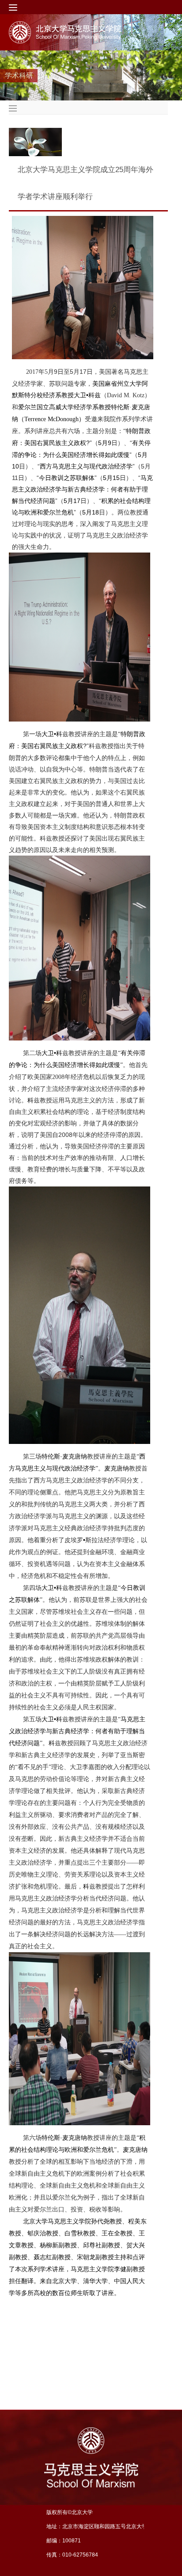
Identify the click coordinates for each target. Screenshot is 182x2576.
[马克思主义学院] (81, 32)
